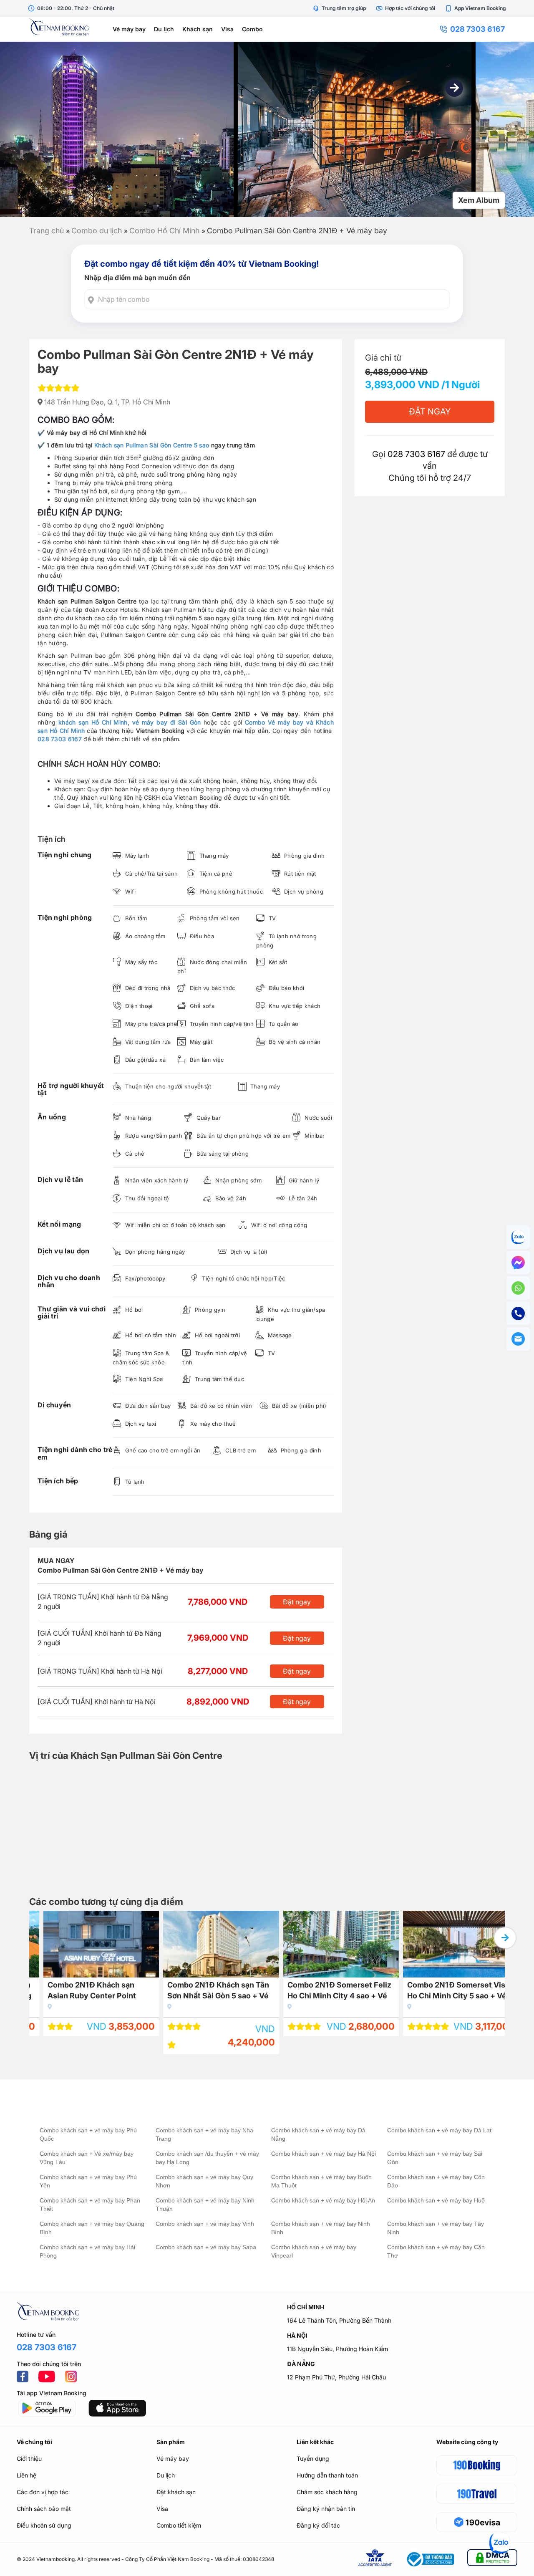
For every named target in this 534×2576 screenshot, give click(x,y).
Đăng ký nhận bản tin (326, 2509)
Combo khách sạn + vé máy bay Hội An (323, 2200)
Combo (252, 29)
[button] (454, 88)
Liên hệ (26, 2475)
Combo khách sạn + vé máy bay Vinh (205, 2224)
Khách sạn (198, 29)
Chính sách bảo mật (44, 2509)
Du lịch (164, 29)
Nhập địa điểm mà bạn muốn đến (137, 278)
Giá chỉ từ (383, 358)
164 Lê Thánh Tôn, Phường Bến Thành (339, 2320)
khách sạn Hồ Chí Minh (93, 722)
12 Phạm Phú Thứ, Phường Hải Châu (336, 2377)
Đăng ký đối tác (318, 2525)
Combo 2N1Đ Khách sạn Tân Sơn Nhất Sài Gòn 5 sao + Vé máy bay (204, 1991)
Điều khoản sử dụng (44, 2525)
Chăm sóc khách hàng (327, 2492)
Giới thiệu (29, 2459)
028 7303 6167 (477, 29)
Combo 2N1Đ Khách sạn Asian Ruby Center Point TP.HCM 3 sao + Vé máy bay (84, 1991)
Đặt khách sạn (176, 2492)
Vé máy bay (129, 29)
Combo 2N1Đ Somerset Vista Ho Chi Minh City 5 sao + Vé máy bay (446, 1991)
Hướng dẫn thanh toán (327, 2475)
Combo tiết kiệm (179, 2525)
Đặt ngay (297, 1602)
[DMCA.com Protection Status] (492, 2559)
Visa (227, 29)
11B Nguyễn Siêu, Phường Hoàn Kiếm (338, 2349)
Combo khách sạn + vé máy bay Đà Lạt (439, 2130)
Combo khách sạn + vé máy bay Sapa (206, 2247)
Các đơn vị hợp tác (43, 2492)
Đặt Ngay (430, 412)
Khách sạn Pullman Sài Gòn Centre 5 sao (152, 445)
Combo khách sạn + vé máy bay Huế (436, 2200)
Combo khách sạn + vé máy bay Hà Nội (324, 2154)
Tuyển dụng (313, 2459)
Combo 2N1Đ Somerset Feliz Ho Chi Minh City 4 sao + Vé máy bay (326, 1991)
